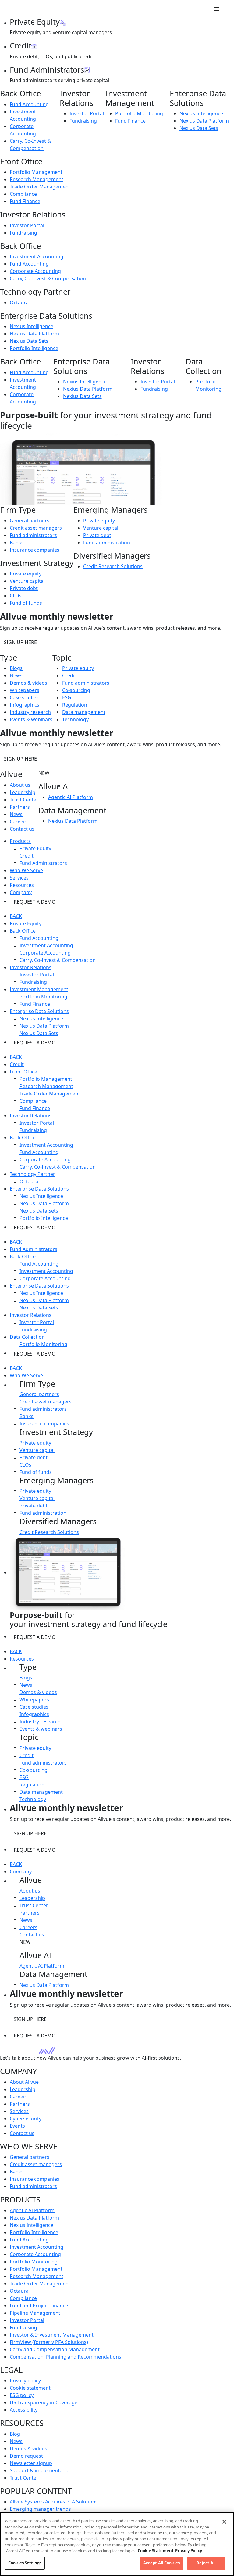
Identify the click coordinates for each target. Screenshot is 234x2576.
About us (20, 785)
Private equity (26, 574)
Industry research (30, 712)
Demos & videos (28, 683)
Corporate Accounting (35, 271)
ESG (67, 697)
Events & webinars (31, 719)
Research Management (37, 179)
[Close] (224, 2522)
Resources (22, 1659)
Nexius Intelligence (201, 113)
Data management (84, 712)
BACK (16, 916)
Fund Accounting (29, 104)
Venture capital (27, 581)
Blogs (16, 668)
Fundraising (83, 121)
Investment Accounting (37, 256)
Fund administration (107, 543)
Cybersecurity (26, 2119)
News (16, 675)
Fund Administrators (43, 863)
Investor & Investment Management (52, 2335)
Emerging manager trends (40, 2509)
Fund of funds (26, 603)
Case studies (24, 697)
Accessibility (24, 2410)
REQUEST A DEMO (35, 902)
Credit (69, 675)
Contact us (22, 829)
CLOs (16, 596)
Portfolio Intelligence (34, 348)
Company (21, 1872)
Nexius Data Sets (199, 128)
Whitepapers (25, 690)
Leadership (23, 792)
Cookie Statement (156, 2551)
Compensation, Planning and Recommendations (66, 2357)
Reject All (206, 2563)
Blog (15, 2434)
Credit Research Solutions (113, 566)
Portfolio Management (36, 172)
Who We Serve (26, 1375)
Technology (75, 719)
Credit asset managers (36, 528)
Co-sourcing (76, 690)
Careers (19, 822)
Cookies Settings (25, 2563)
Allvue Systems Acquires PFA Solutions (54, 2502)
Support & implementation (41, 2470)
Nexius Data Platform (204, 121)
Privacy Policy (189, 2551)
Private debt (24, 588)
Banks (17, 543)
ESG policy (22, 2395)
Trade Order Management (40, 187)
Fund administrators (33, 535)
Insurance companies (35, 550)
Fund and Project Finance (39, 2306)
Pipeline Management (35, 2313)
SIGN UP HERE (20, 642)
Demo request (26, 2456)
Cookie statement (30, 2388)
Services (19, 2111)
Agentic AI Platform (71, 797)
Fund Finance (130, 121)
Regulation (75, 705)
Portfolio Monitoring (139, 113)
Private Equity (35, 848)
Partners (20, 807)
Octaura (19, 303)
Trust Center (24, 800)
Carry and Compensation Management (55, 2349)
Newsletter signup (31, 2463)
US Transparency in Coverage (44, 2402)
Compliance (23, 194)
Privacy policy (25, 2381)
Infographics (25, 705)
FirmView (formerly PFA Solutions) (49, 2342)
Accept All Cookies (161, 2563)
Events (17, 2126)
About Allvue (24, 2082)
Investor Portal (87, 113)
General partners (30, 521)
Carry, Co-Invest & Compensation (48, 278)
